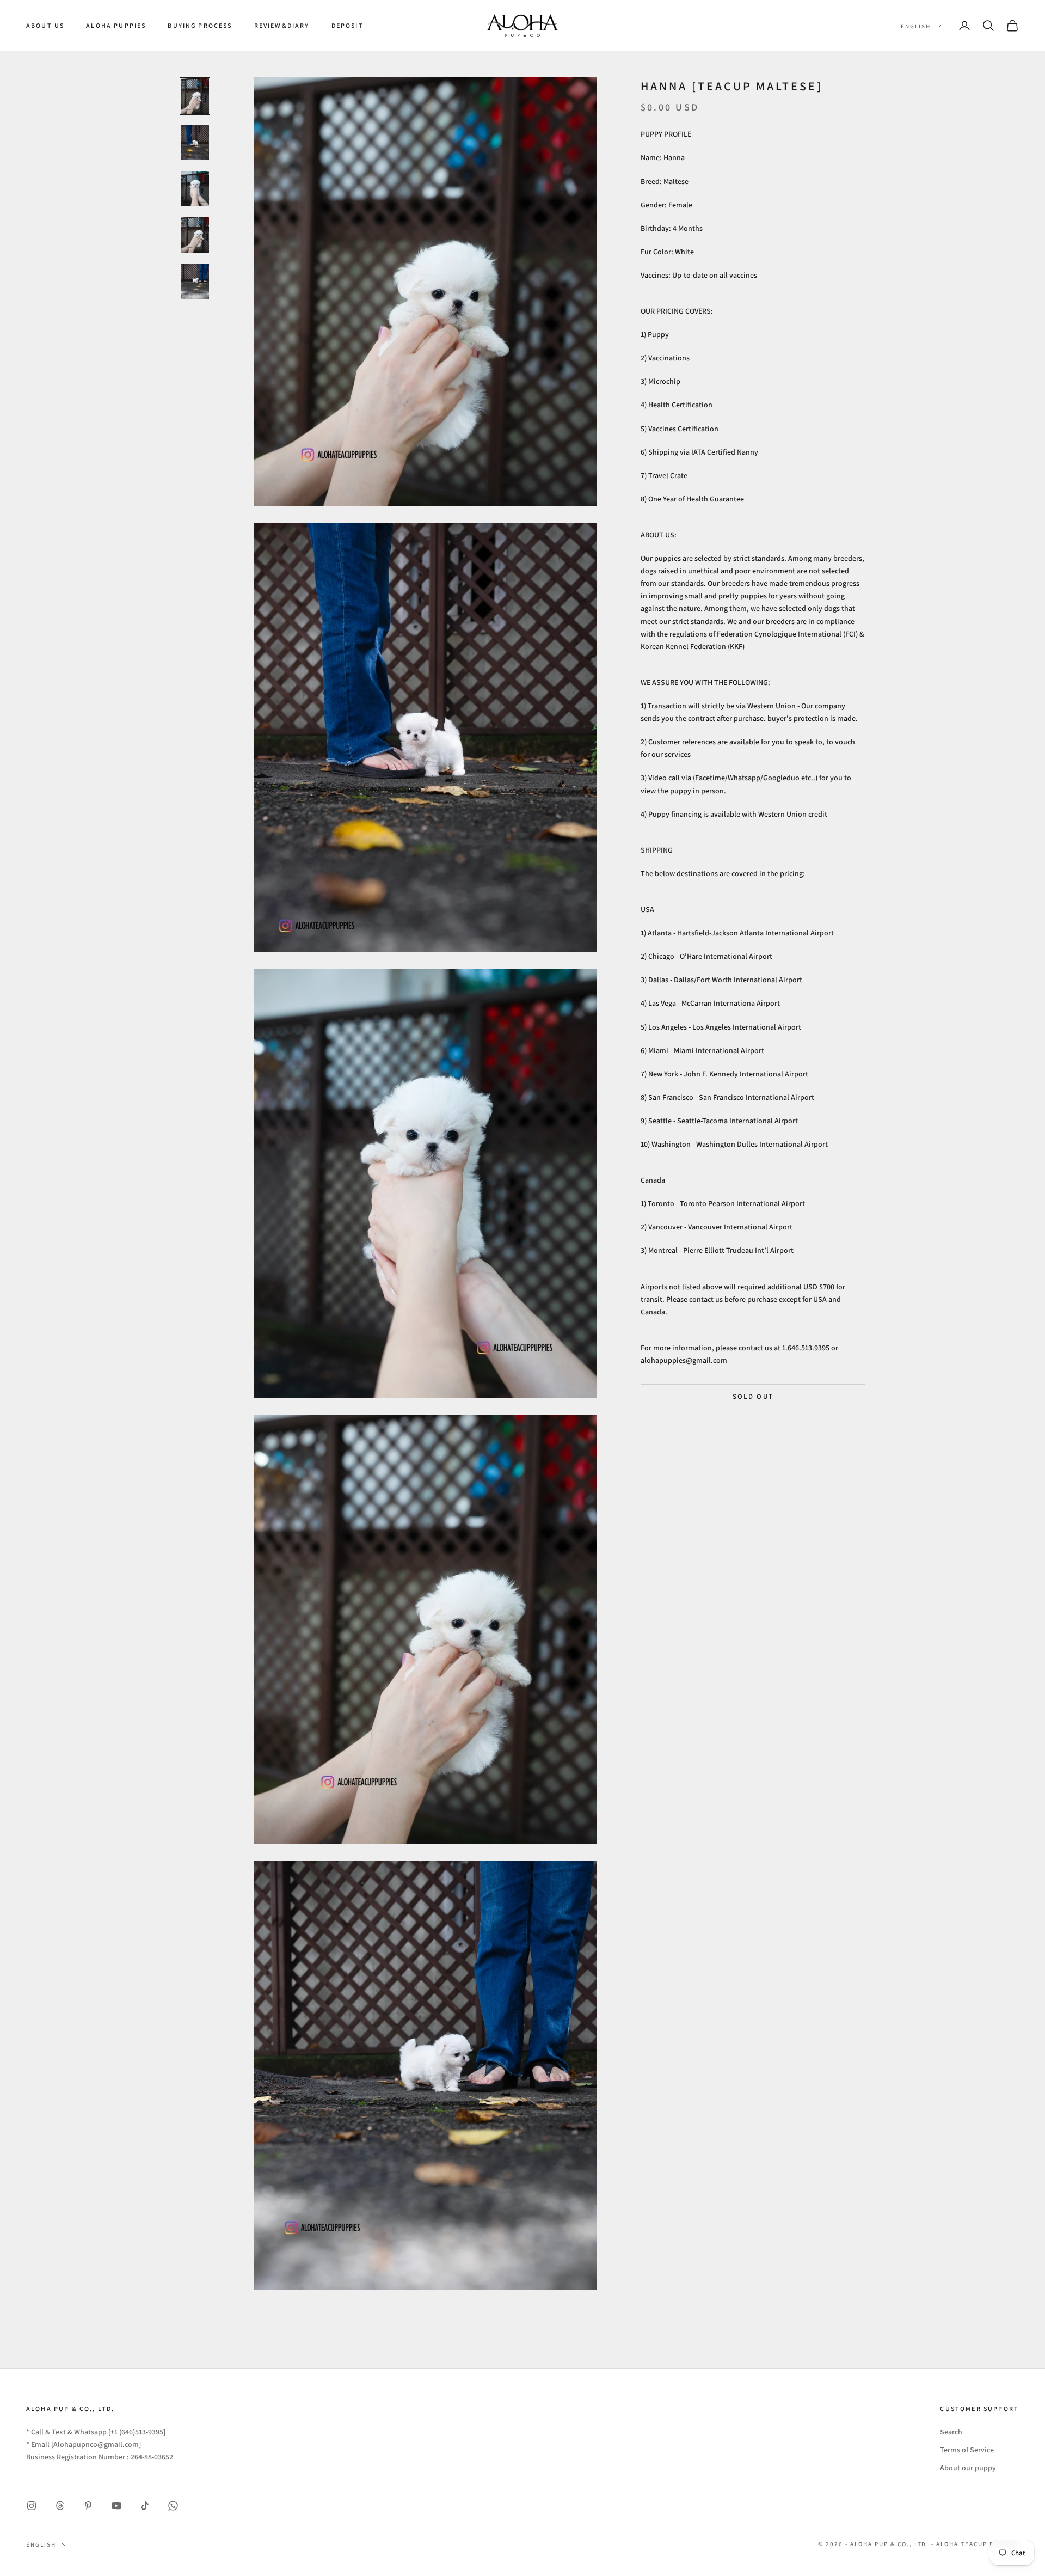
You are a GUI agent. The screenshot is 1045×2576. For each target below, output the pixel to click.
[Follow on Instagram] (32, 2506)
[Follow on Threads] (60, 2506)
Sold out (753, 1396)
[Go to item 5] (195, 281)
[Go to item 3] (195, 189)
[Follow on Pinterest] (88, 2506)
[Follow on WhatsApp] (173, 2506)
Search (951, 2432)
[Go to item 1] (195, 96)
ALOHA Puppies (116, 25)
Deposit (348, 25)
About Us (45, 25)
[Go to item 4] (195, 235)
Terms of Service (967, 2450)
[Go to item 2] (195, 142)
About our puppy (968, 2468)
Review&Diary (282, 25)
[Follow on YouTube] (116, 2506)
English (916, 26)
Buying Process (200, 25)
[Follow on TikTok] (145, 2506)
